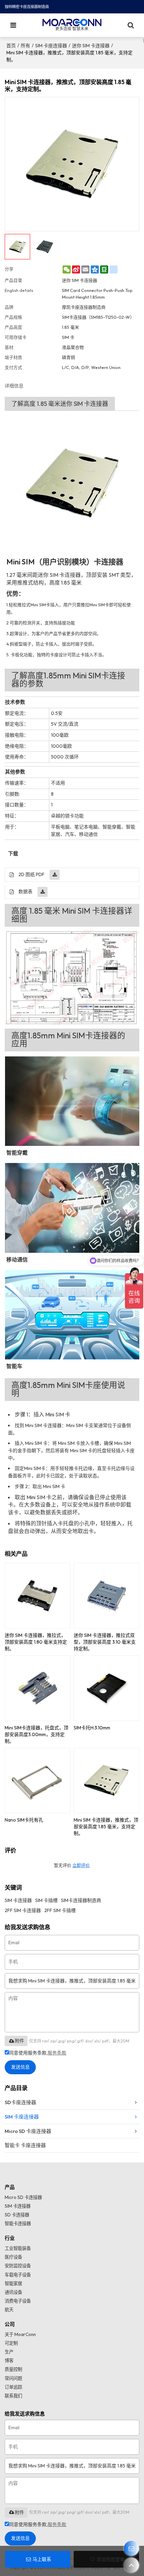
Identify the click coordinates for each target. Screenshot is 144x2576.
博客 (9, 2360)
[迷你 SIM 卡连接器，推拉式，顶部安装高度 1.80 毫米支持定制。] (38, 1596)
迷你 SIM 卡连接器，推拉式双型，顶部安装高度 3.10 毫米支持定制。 (105, 1642)
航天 (9, 2310)
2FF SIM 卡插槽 (60, 1910)
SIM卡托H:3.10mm (92, 1728)
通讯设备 (13, 2292)
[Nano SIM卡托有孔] (38, 1781)
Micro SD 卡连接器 (23, 2197)
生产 (9, 2352)
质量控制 (13, 2369)
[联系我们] (131, 2548)
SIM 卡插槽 (46, 1900)
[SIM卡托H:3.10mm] (106, 1688)
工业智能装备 (18, 2248)
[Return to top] (131, 2565)
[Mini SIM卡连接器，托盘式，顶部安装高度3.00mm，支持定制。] (38, 1688)
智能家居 (13, 2283)
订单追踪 (13, 2387)
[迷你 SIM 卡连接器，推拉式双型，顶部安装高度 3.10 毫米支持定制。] (106, 1596)
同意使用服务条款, (38, 2053)
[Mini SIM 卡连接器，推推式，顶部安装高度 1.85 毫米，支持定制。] (106, 1781)
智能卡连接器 (18, 2223)
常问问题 (13, 2378)
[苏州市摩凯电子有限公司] (72, 22)
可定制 (11, 2343)
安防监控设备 (18, 2266)
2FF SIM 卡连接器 (23, 1910)
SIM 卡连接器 (18, 1900)
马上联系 (42, 2559)
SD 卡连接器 (17, 2215)
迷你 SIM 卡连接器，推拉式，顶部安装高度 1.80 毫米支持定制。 (36, 1642)
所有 (25, 46)
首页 (11, 46)
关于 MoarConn (20, 2334)
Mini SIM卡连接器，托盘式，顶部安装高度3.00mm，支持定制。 (37, 1734)
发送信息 (20, 2067)
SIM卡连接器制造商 (81, 1900)
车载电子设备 (18, 2275)
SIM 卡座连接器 (51, 46)
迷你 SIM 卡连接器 (91, 46)
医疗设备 (13, 2257)
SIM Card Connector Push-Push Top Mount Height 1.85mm (97, 294)
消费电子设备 (18, 2301)
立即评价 (81, 1865)
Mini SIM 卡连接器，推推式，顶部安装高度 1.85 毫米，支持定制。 (106, 1827)
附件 (19, 2041)
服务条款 (57, 2053)
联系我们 (13, 2396)
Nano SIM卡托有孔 (24, 1820)
